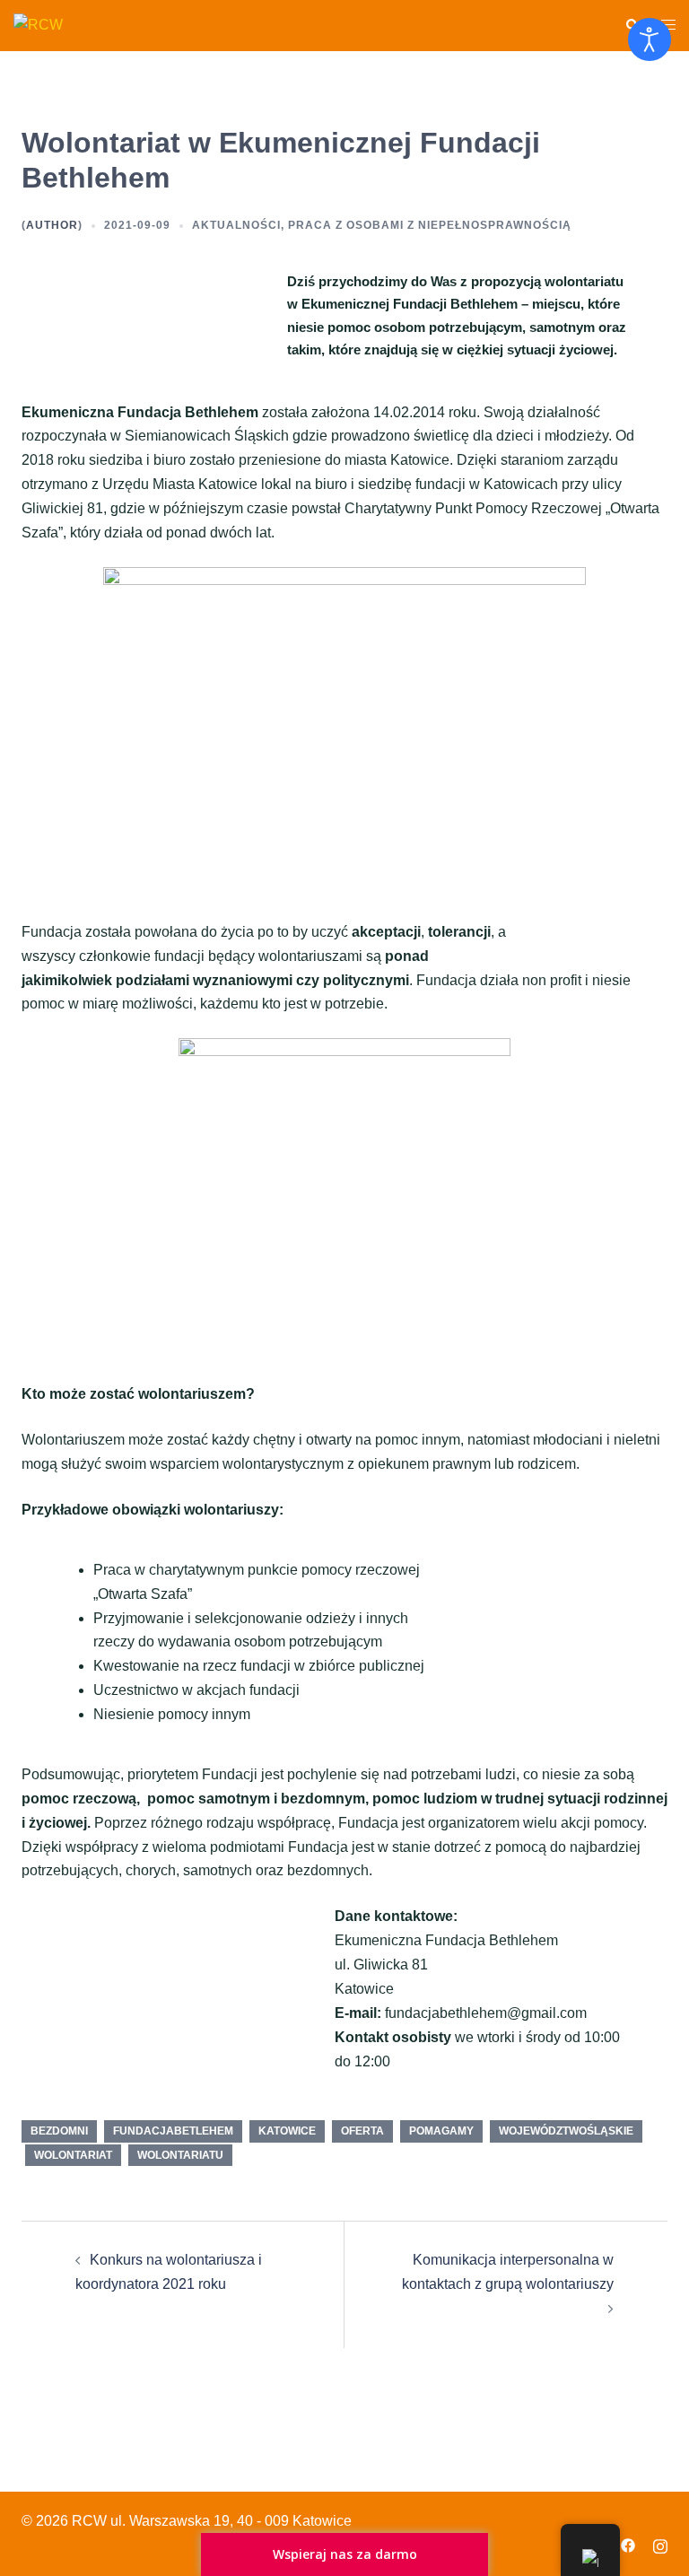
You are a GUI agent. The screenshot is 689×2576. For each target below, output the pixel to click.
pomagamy (441, 2131)
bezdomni (59, 2131)
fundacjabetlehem (173, 2131)
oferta (362, 2131)
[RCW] (38, 25)
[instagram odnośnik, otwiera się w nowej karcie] (660, 2545)
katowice (287, 2131)
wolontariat (73, 2155)
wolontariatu (180, 2155)
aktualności (236, 225)
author (52, 225)
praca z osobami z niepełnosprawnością (430, 225)
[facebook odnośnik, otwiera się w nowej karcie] (628, 2545)
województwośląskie (566, 2131)
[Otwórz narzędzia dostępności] (650, 39)
